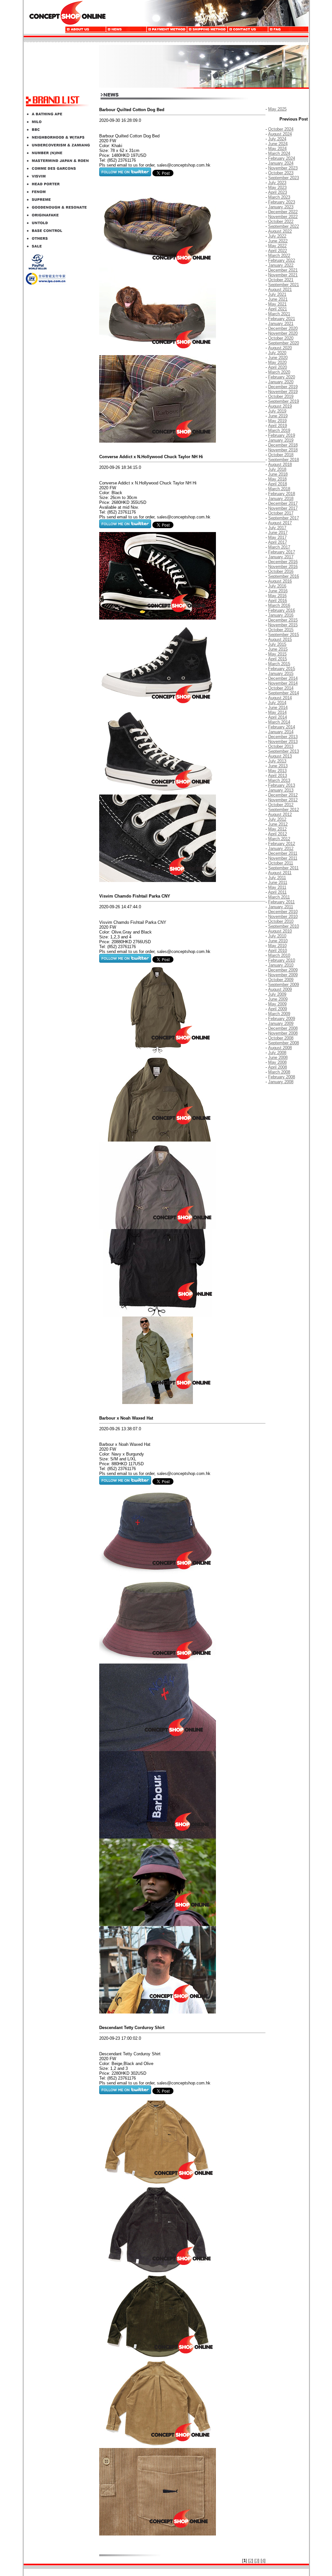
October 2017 (281, 513)
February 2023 (282, 202)
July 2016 (277, 586)
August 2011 (280, 873)
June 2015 (278, 649)
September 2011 (283, 868)
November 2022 (283, 217)
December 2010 (283, 912)
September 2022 (284, 226)
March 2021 (279, 314)
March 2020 (279, 372)
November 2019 (283, 392)
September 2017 (284, 518)
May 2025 (277, 109)
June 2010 (278, 941)
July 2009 (277, 994)
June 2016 (278, 591)
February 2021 (282, 319)
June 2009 (278, 999)
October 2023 (281, 173)
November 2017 (283, 508)
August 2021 (280, 290)
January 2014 (281, 732)
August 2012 (280, 814)
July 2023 (277, 183)
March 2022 (279, 255)
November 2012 (283, 800)
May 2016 (277, 596)
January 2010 (281, 965)
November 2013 (283, 742)
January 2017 (281, 557)
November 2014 (283, 683)
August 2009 (280, 989)
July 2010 (277, 936)
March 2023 (279, 197)
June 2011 (278, 882)
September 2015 (284, 635)
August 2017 (280, 523)
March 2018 (279, 489)
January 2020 (281, 382)
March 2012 (279, 839)
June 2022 (278, 241)
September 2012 (284, 810)
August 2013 (280, 756)
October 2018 (281, 455)
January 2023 (281, 207)
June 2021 (278, 299)
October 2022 (281, 221)
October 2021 (281, 280)
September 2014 (284, 693)
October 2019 (281, 396)
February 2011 (281, 902)
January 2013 (281, 790)
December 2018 (283, 445)
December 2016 (283, 562)
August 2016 (280, 581)
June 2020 (278, 358)
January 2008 (281, 1082)
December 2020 (283, 328)
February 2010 (282, 960)
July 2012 (277, 819)
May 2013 (277, 771)
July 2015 (277, 644)
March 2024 (279, 153)
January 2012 (281, 848)
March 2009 (279, 1014)
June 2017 (278, 533)
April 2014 (278, 717)
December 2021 (283, 270)
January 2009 (281, 1023)
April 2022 (278, 251)
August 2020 (280, 348)
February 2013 (282, 785)
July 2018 (277, 469)
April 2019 (278, 426)
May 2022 (277, 246)
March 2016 (279, 605)
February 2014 (282, 727)
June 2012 (278, 824)
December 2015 (283, 620)
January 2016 (281, 615)
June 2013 (278, 766)
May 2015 (277, 654)
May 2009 (277, 1004)
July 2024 (277, 139)
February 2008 (282, 1077)
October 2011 (281, 863)
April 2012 (278, 834)
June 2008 (278, 1057)
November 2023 (283, 168)
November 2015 (283, 625)
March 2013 (279, 780)
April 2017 (278, 542)
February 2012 (282, 844)
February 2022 (282, 260)
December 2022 (283, 212)
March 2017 (279, 547)
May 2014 (277, 712)
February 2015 (282, 669)
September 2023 (284, 178)
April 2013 (278, 776)
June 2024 (278, 144)
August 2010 (280, 931)
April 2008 (278, 1067)
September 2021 (284, 285)
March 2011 (279, 897)
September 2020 (284, 343)
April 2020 (278, 367)
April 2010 (278, 951)
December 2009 (283, 970)
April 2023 (278, 192)
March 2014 (279, 722)
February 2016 (282, 610)
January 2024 (281, 163)
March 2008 (279, 1072)
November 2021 (283, 275)
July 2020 (277, 353)
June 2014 (278, 708)
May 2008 (277, 1062)
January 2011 (281, 907)
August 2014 (280, 698)
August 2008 (280, 1048)
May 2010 (277, 946)
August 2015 (280, 639)
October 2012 (281, 805)
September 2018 (284, 460)
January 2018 (281, 499)
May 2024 (277, 149)
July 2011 (277, 878)
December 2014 (283, 678)
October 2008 (281, 1038)
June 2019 (278, 416)
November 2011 (283, 858)
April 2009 (278, 1009)
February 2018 (282, 494)
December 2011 (283, 853)
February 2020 (282, 377)
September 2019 (284, 401)
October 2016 (281, 571)
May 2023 (277, 187)
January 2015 (281, 673)
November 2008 (283, 1033)
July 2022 (277, 236)
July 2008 (277, 1053)
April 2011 (277, 892)
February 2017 (282, 552)
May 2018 (277, 479)
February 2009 (282, 1019)
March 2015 (279, 664)
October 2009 (281, 980)
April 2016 (278, 601)
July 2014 (277, 703)
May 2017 (277, 537)
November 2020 (283, 333)
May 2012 (277, 829)
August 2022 (280, 231)
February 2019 (282, 435)
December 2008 (283, 1028)
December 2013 (283, 737)
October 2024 (281, 129)
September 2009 (284, 985)
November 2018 (283, 450)
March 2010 (279, 955)
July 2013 (277, 761)
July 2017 (277, 528)
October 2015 (281, 630)
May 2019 (277, 421)
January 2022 (281, 265)
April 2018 (278, 484)
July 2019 (277, 411)
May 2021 (277, 304)
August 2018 (280, 464)
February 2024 (282, 158)
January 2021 (281, 324)
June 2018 (278, 474)
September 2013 (284, 751)
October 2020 (281, 338)
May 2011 (277, 887)
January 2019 (281, 440)
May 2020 (277, 362)
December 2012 (283, 795)
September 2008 (284, 1043)
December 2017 (283, 503)
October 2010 (281, 921)
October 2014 (281, 688)
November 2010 (283, 917)
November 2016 (283, 567)
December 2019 (283, 387)
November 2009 (283, 975)
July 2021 (277, 294)
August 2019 (280, 406)
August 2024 (280, 134)
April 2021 (278, 309)
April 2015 (278, 659)
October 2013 (281, 746)
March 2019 (279, 430)
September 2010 (284, 926)
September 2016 (284, 576)
